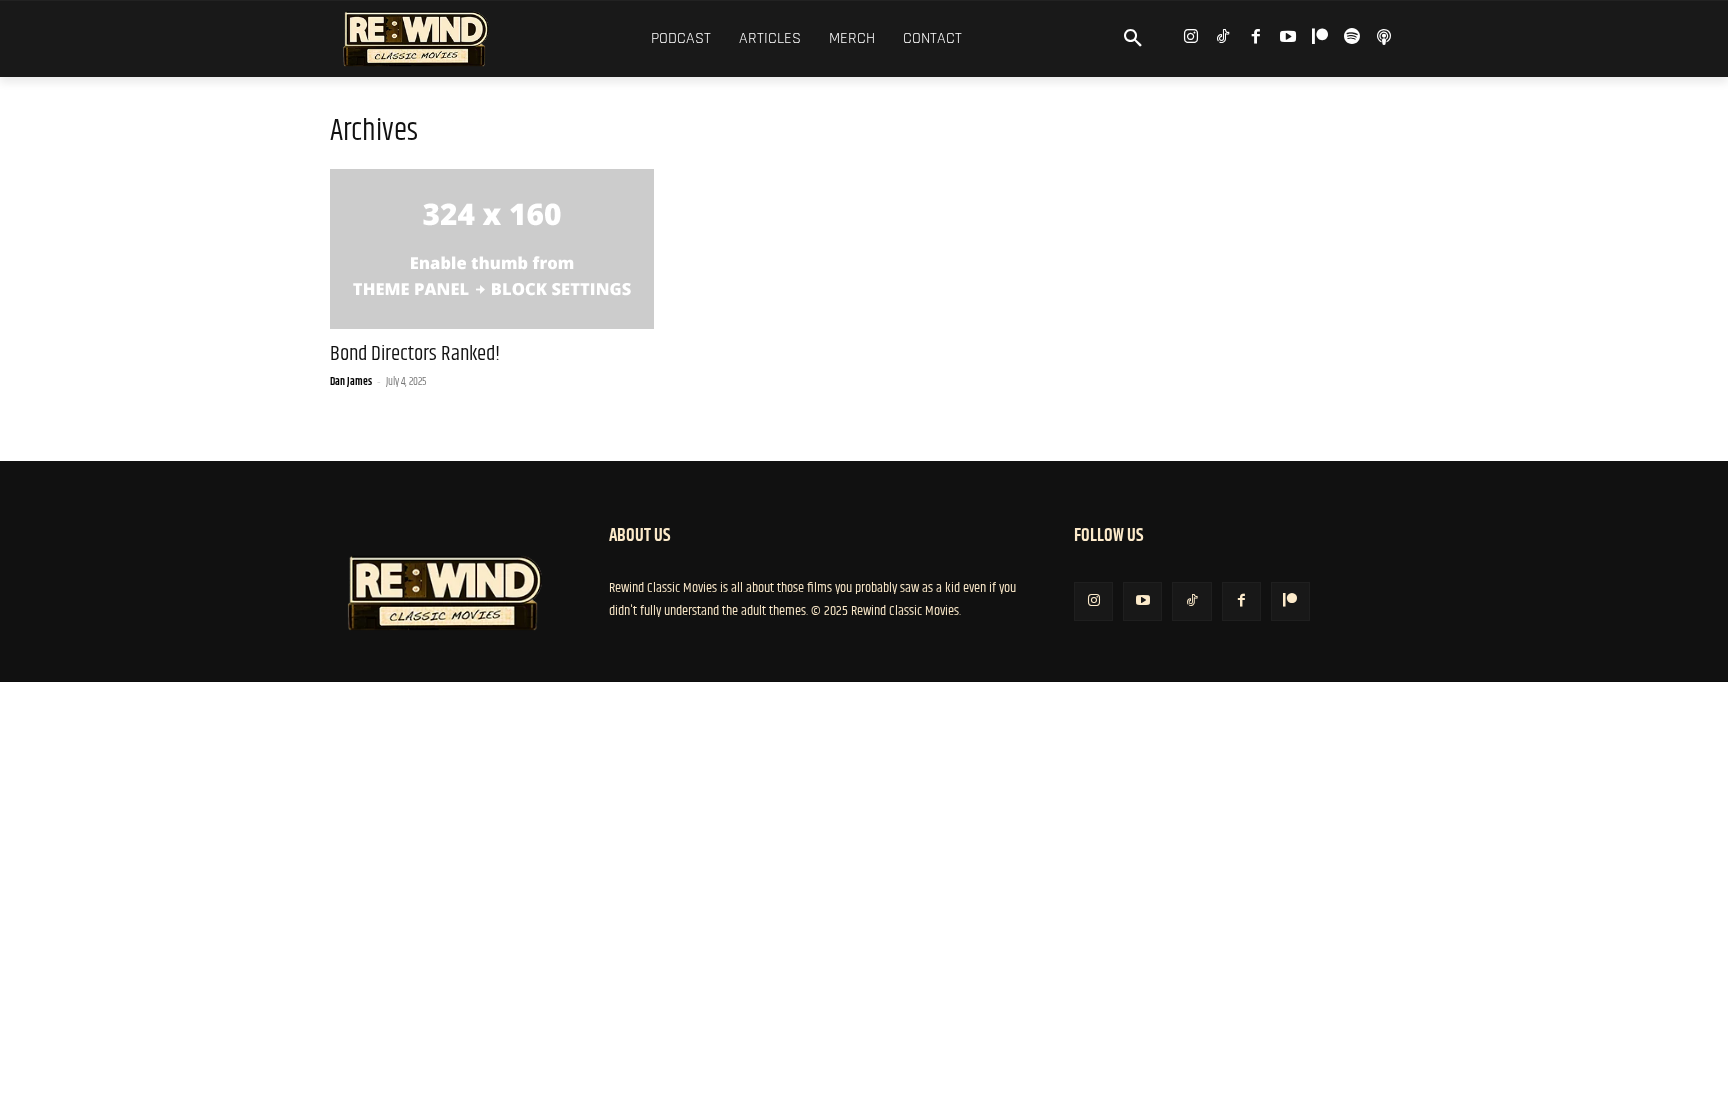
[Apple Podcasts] (1384, 37)
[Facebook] (1255, 37)
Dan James (351, 381)
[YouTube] (1287, 37)
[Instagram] (1191, 37)
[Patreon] (1319, 37)
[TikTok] (1223, 37)
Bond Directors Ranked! (415, 354)
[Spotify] (1352, 37)
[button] (1133, 39)
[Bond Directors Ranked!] (492, 249)
